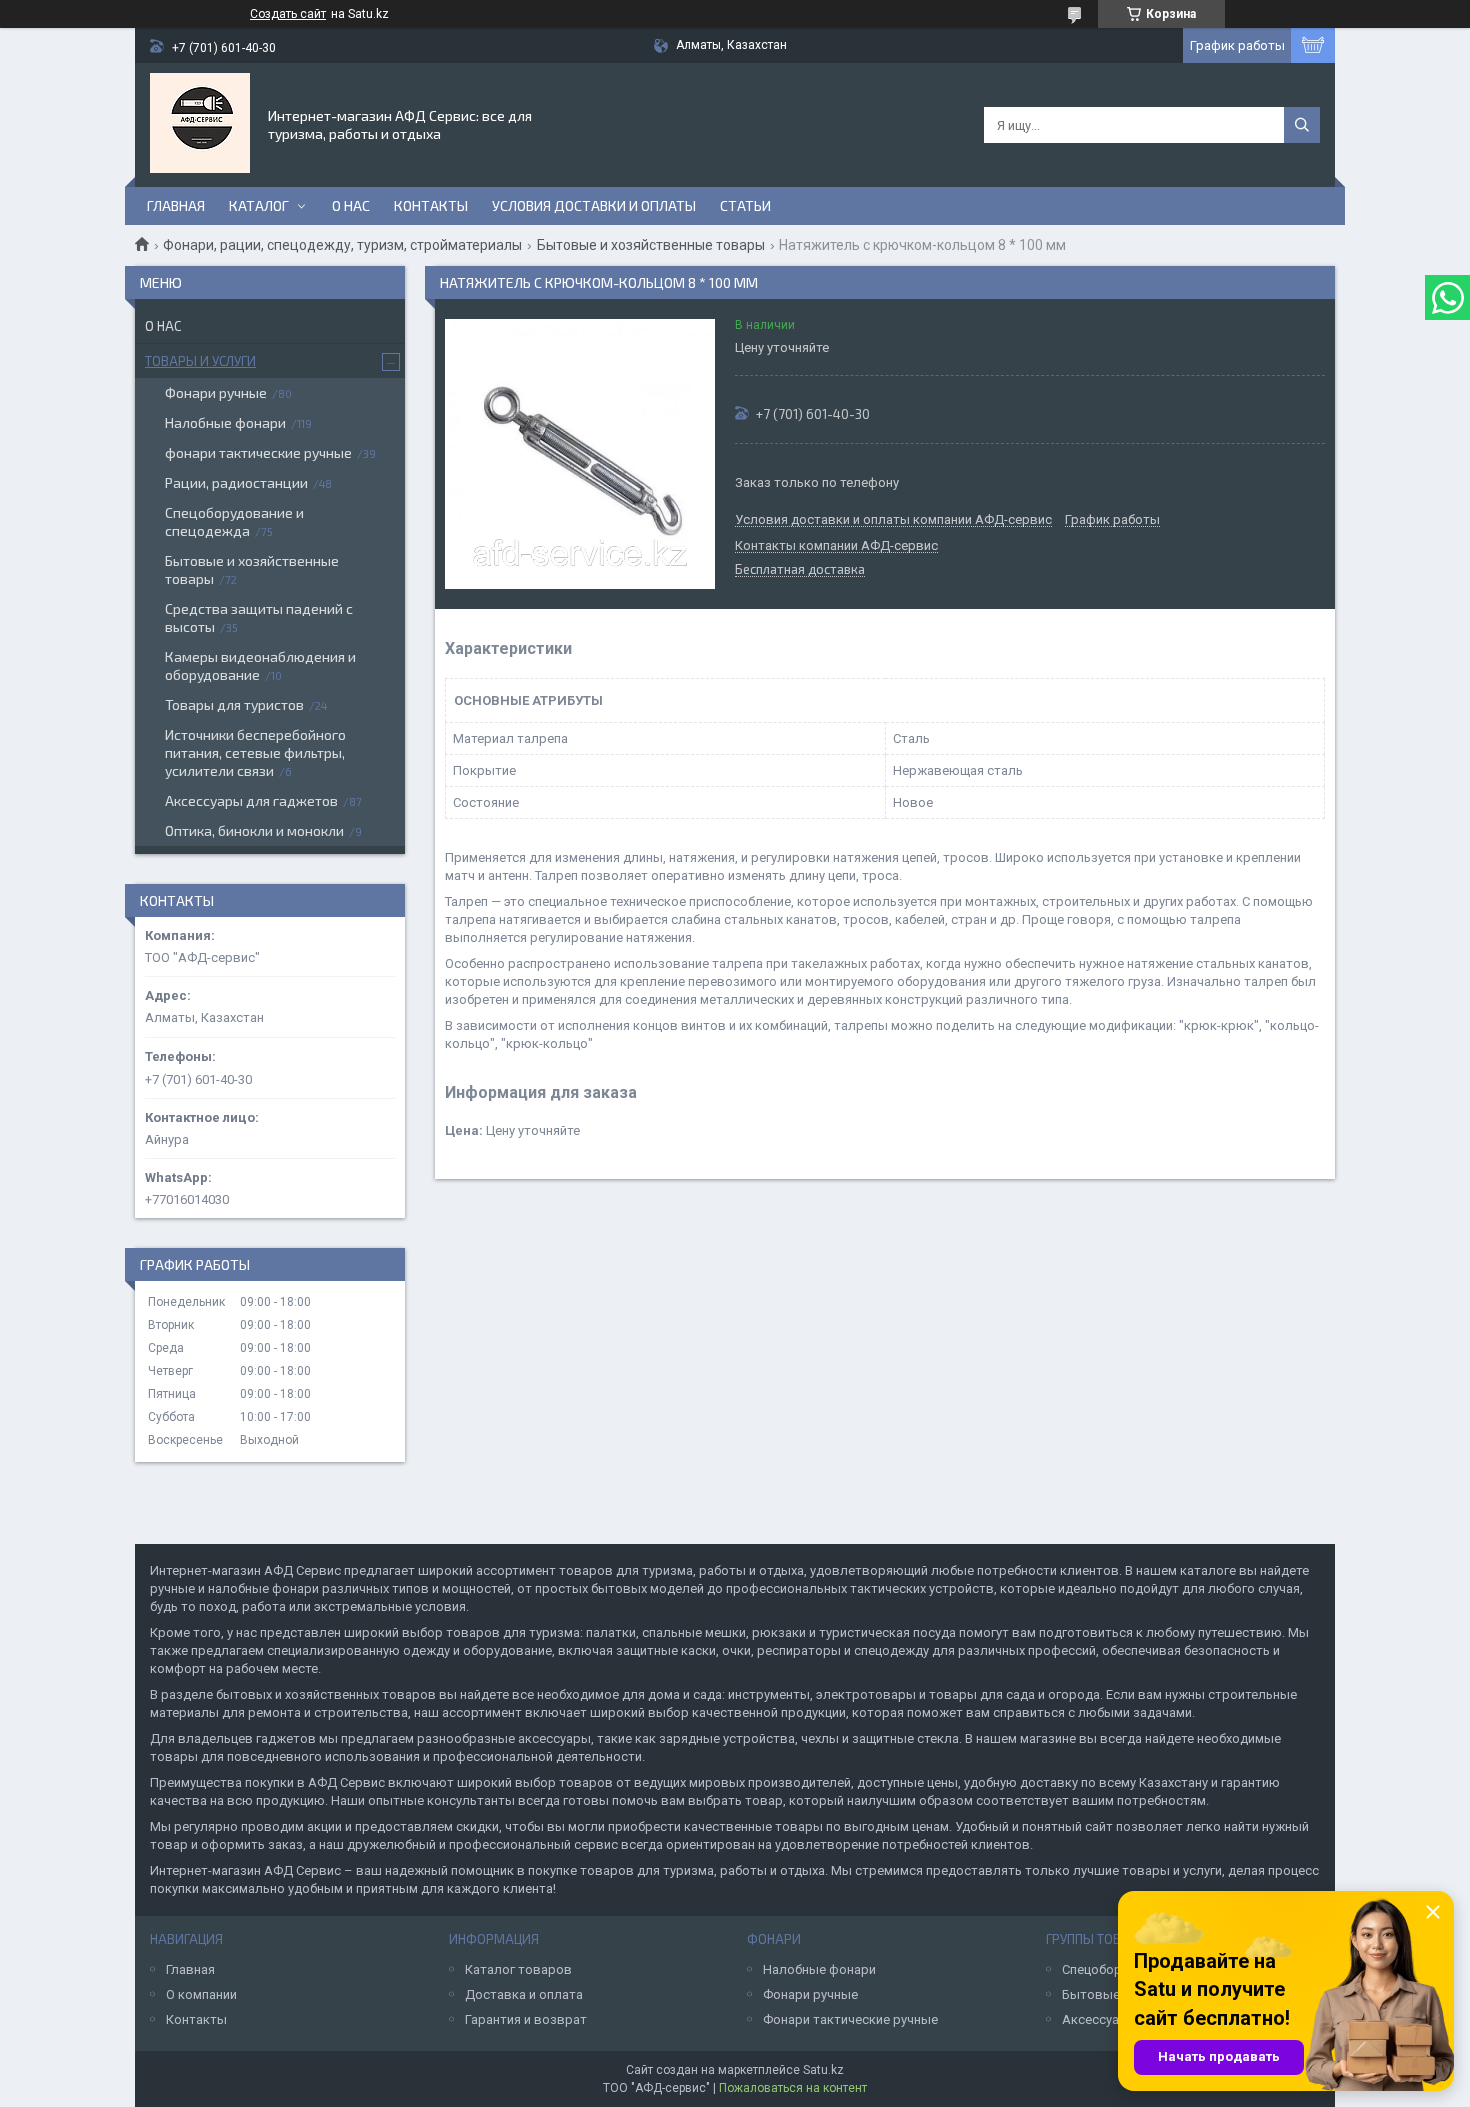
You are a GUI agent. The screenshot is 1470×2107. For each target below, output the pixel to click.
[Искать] (1302, 125)
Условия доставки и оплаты (594, 205)
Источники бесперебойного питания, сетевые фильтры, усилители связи (255, 752)
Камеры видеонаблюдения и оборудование (260, 665)
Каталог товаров (518, 1969)
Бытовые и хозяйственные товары (651, 245)
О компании (201, 1994)
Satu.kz (823, 2070)
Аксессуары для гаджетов (251, 800)
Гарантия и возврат (526, 2019)
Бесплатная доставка (800, 570)
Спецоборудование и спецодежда (234, 521)
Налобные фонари (225, 422)
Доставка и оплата (524, 1994)
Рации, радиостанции (236, 482)
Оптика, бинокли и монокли (254, 830)
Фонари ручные (216, 392)
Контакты (431, 205)
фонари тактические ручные (258, 452)
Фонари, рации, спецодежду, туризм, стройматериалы (342, 245)
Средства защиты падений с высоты (259, 617)
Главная (176, 205)
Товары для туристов (234, 704)
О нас (351, 205)
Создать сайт (288, 14)
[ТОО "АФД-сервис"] (200, 123)
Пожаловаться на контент (793, 2088)
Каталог (259, 205)
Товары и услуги (200, 361)
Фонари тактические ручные (850, 2019)
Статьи (745, 205)
